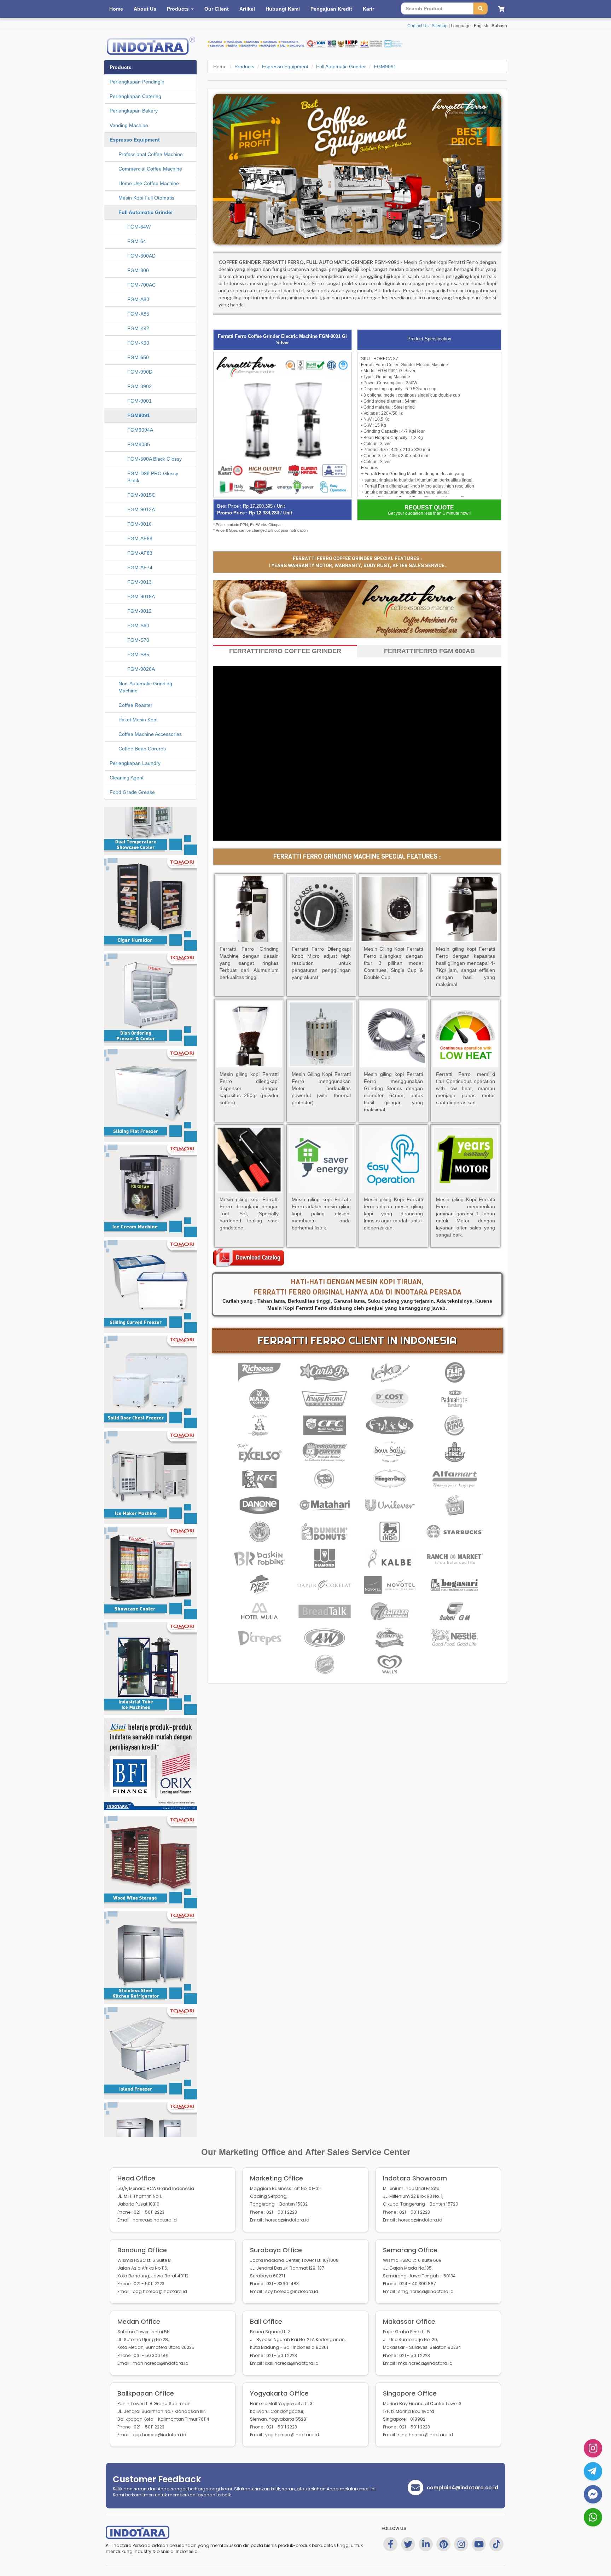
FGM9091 (385, 67)
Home (116, 9)
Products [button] (179, 9)
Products (244, 67)
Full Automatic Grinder (341, 67)
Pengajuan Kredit (331, 9)
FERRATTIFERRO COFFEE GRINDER (285, 651)
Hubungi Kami (283, 9)
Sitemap (440, 26)
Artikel (247, 9)
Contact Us (418, 26)
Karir (368, 9)
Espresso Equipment (285, 67)
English (481, 26)
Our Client (217, 9)
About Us (145, 9)
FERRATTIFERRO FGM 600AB (429, 651)
